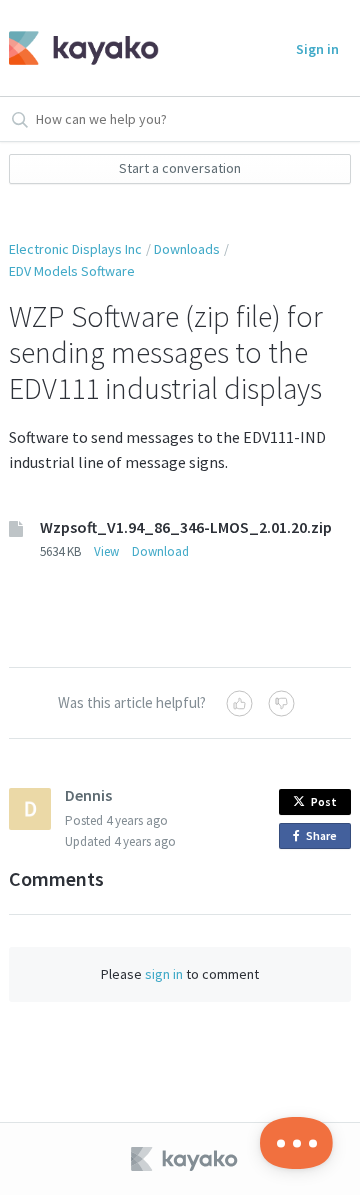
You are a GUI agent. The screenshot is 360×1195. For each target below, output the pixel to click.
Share (325, 838)
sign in (164, 974)
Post (324, 801)
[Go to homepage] (77, 48)
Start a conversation (180, 168)
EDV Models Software (72, 271)
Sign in (317, 49)
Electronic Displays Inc (75, 249)
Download (160, 551)
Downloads (187, 249)
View (106, 551)
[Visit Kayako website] (186, 1159)
